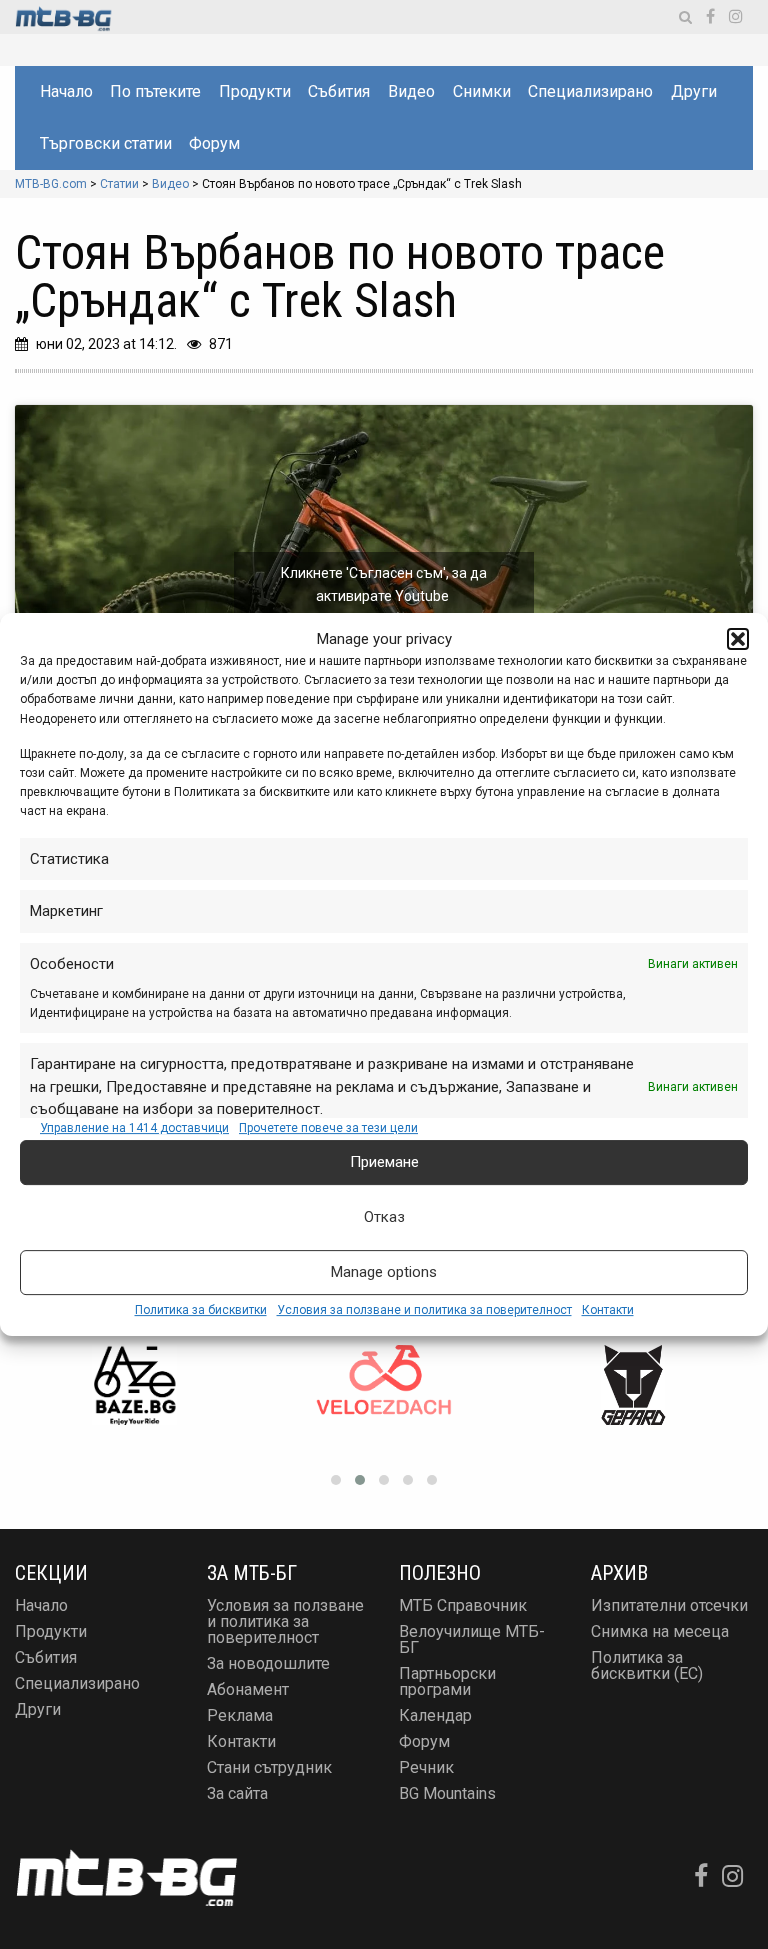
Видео (411, 91)
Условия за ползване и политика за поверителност (424, 1310)
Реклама (240, 1715)
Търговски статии (106, 143)
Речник (426, 1767)
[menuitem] (65, 92)
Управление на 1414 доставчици (134, 1128)
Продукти (255, 91)
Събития (339, 91)
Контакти (608, 1310)
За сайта (237, 1793)
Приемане (384, 1162)
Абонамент (248, 1689)
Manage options (384, 1272)
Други (694, 91)
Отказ (384, 1217)
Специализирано (590, 91)
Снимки (482, 91)
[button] (738, 639)
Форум (214, 143)
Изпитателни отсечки (669, 1605)
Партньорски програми (447, 1681)
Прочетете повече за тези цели (328, 1128)
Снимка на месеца (660, 1631)
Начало (66, 91)
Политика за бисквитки (201, 1310)
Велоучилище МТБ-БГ (472, 1639)
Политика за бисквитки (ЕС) (647, 1665)
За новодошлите (268, 1663)
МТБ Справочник (463, 1605)
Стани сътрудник (269, 1767)
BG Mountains (447, 1793)
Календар (435, 1715)
